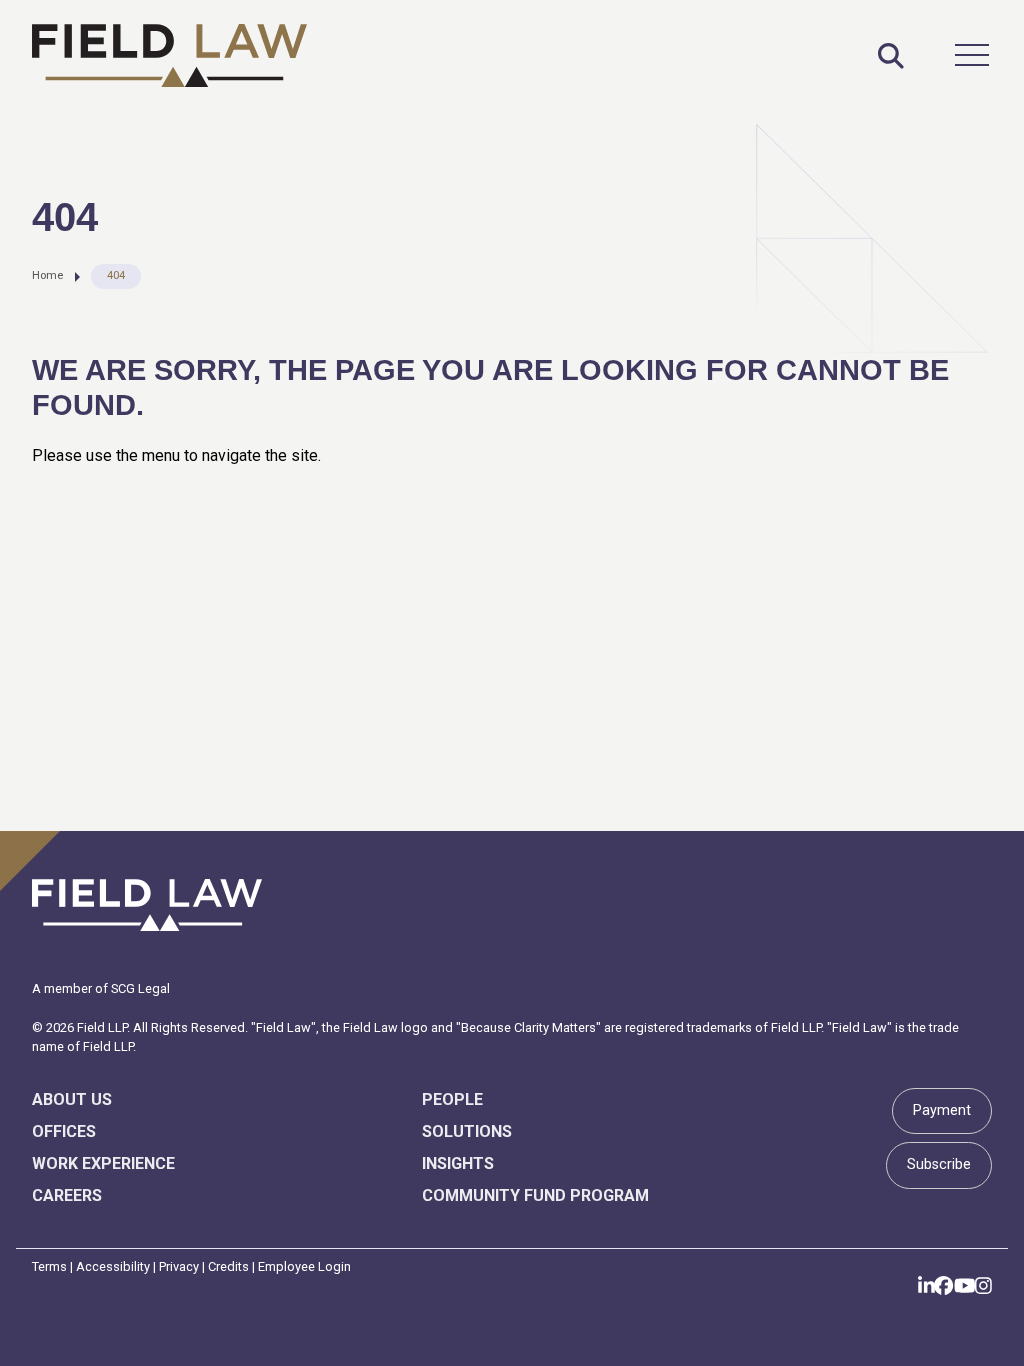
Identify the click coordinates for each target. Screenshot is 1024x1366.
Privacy (179, 1266)
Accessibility (113, 1266)
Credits (228, 1266)
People (452, 1099)
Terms (49, 1266)
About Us (72, 1099)
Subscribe (939, 1164)
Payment (942, 1110)
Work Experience (103, 1163)
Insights (458, 1163)
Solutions (467, 1131)
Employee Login (304, 1266)
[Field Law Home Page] (169, 55)
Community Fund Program (535, 1195)
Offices (64, 1131)
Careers (67, 1195)
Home (47, 275)
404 (116, 275)
